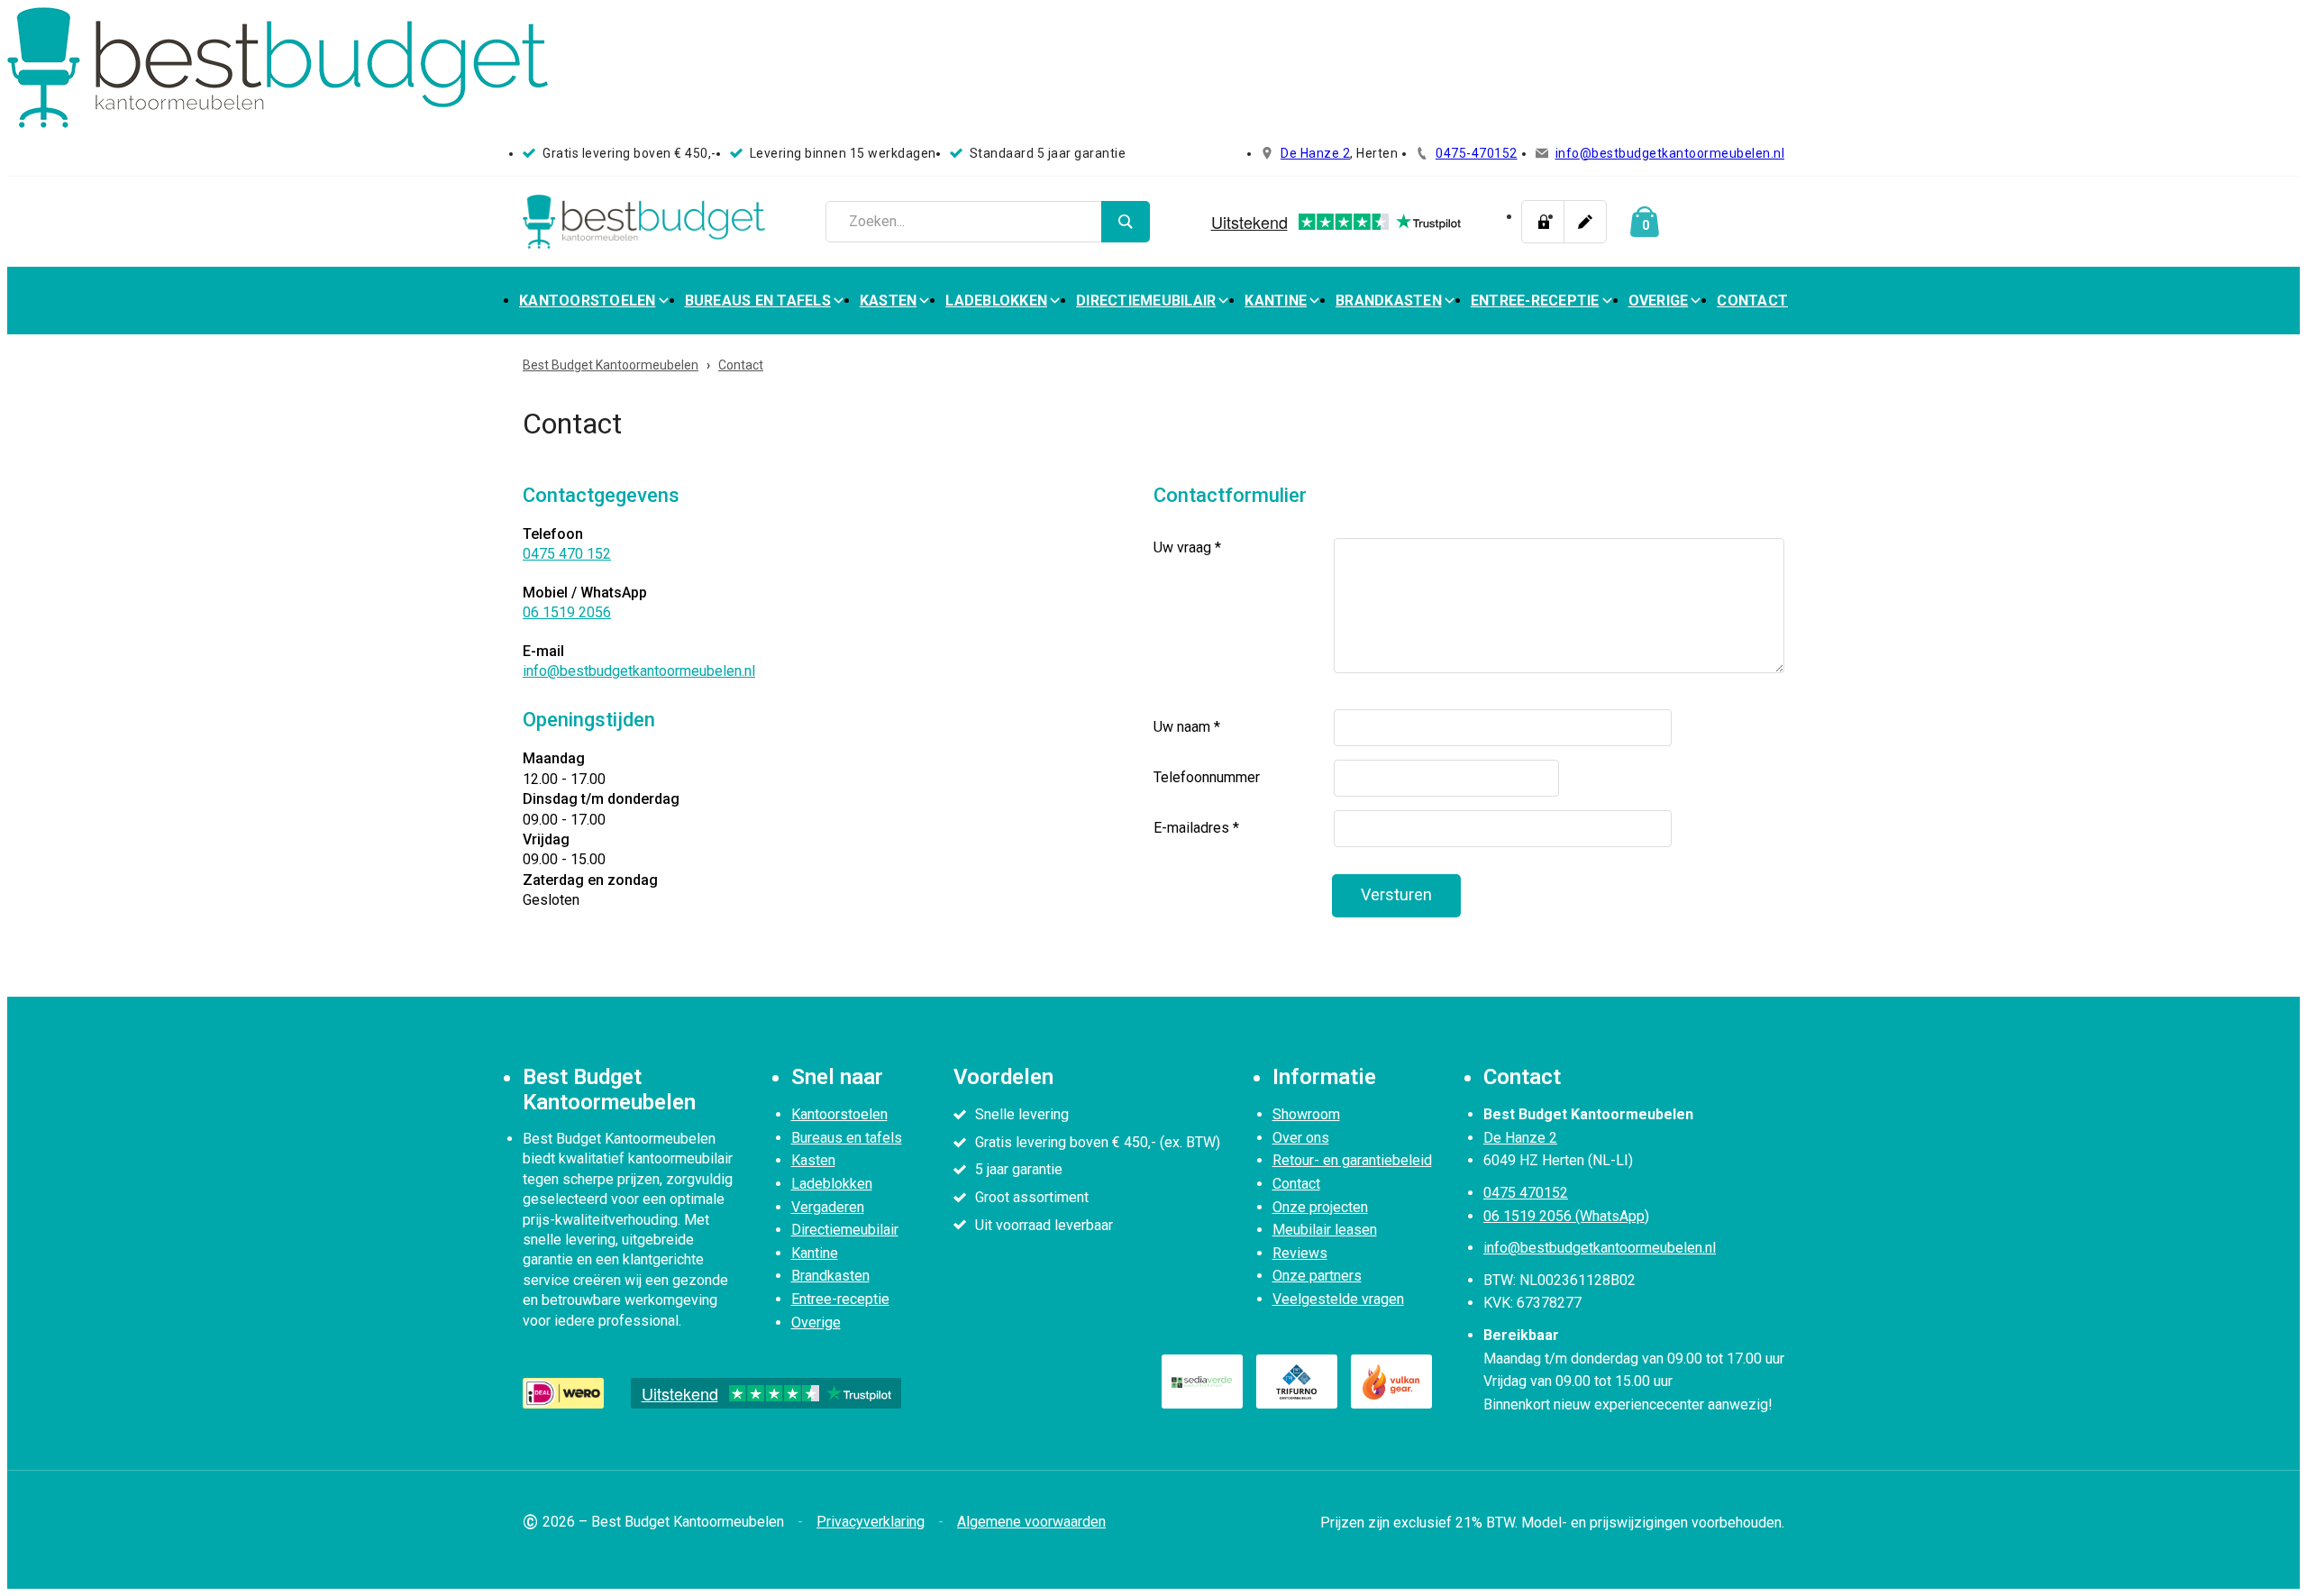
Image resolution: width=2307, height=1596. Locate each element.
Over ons (1301, 1138)
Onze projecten (1320, 1207)
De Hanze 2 (1315, 153)
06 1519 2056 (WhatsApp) (1566, 1216)
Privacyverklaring (871, 1522)
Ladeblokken (996, 301)
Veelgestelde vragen (1338, 1299)
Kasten (889, 301)
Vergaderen (828, 1207)
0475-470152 (1477, 153)
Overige (1659, 301)
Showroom (1306, 1114)
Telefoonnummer (1207, 777)
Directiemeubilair (1146, 301)
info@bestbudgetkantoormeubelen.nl (1670, 153)
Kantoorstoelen (588, 301)
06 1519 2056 (567, 612)
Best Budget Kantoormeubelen (611, 365)
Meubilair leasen (1325, 1230)
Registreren (1585, 222)
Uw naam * (1187, 727)
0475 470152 (1526, 1193)
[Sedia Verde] (1202, 1382)
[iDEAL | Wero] (563, 1393)
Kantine (1276, 301)
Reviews (1300, 1253)
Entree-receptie (1535, 301)
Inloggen (1543, 222)
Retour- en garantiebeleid (1352, 1160)
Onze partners (1317, 1276)
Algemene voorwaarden (1031, 1522)
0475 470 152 (567, 554)
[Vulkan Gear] (1391, 1382)
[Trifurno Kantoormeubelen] (1297, 1382)
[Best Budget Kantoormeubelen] (644, 222)
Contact (1752, 301)
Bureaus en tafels (758, 301)
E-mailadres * (1196, 828)
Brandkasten (1389, 301)
